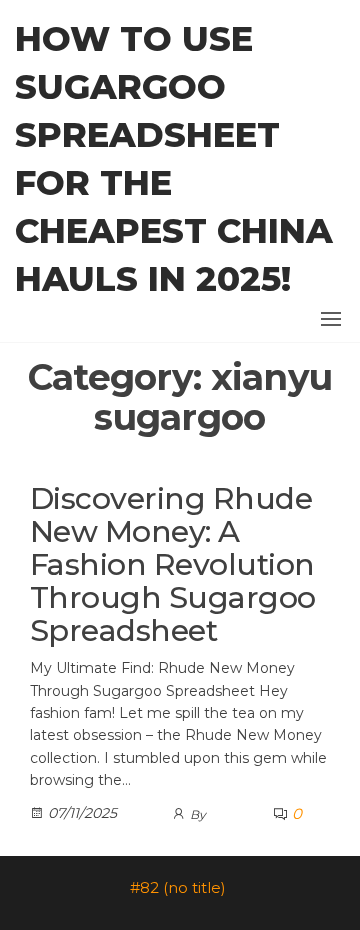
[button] (331, 319)
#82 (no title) (178, 887)
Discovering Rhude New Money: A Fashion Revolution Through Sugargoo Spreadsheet (173, 564)
